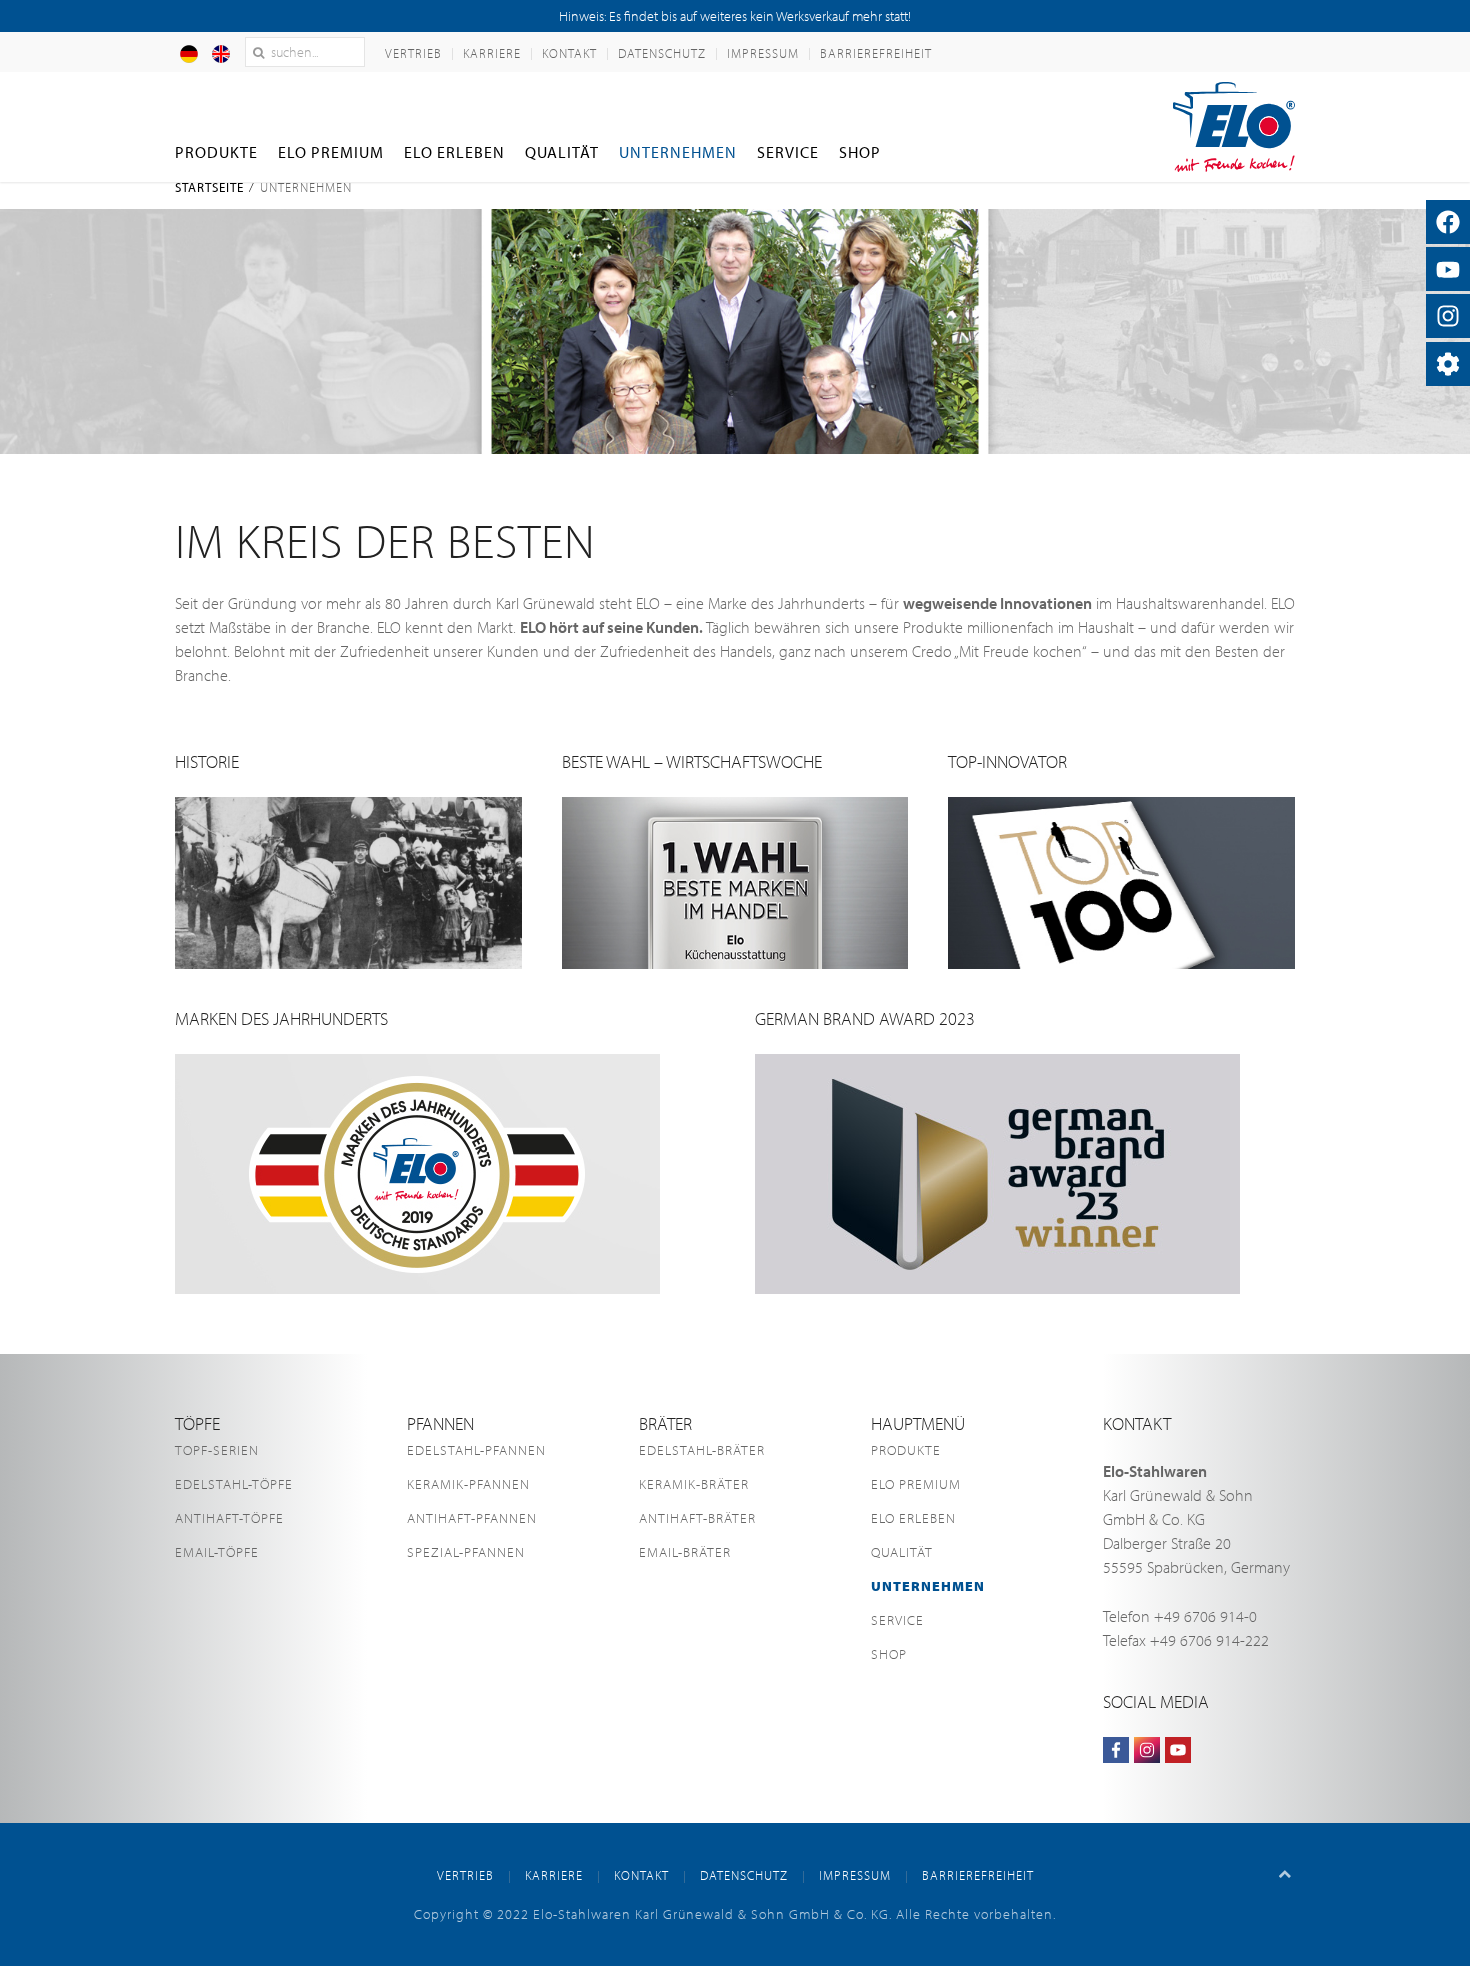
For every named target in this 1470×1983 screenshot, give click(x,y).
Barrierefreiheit (876, 53)
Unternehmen (678, 152)
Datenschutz (662, 53)
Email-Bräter (685, 1552)
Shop (860, 152)
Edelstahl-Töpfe (234, 1484)
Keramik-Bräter (694, 1484)
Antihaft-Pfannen (472, 1518)
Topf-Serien (217, 1450)
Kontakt (569, 53)
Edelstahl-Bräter (702, 1450)
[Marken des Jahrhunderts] (417, 1172)
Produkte (216, 152)
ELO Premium (331, 152)
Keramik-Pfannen (468, 1484)
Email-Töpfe (217, 1552)
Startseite (209, 187)
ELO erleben (454, 152)
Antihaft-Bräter (697, 1518)
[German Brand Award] (997, 1172)
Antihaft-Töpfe (229, 1518)
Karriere (492, 53)
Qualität (562, 152)
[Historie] (348, 881)
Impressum (763, 53)
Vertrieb (413, 53)
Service (788, 152)
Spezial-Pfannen (466, 1552)
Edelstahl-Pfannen (476, 1450)
